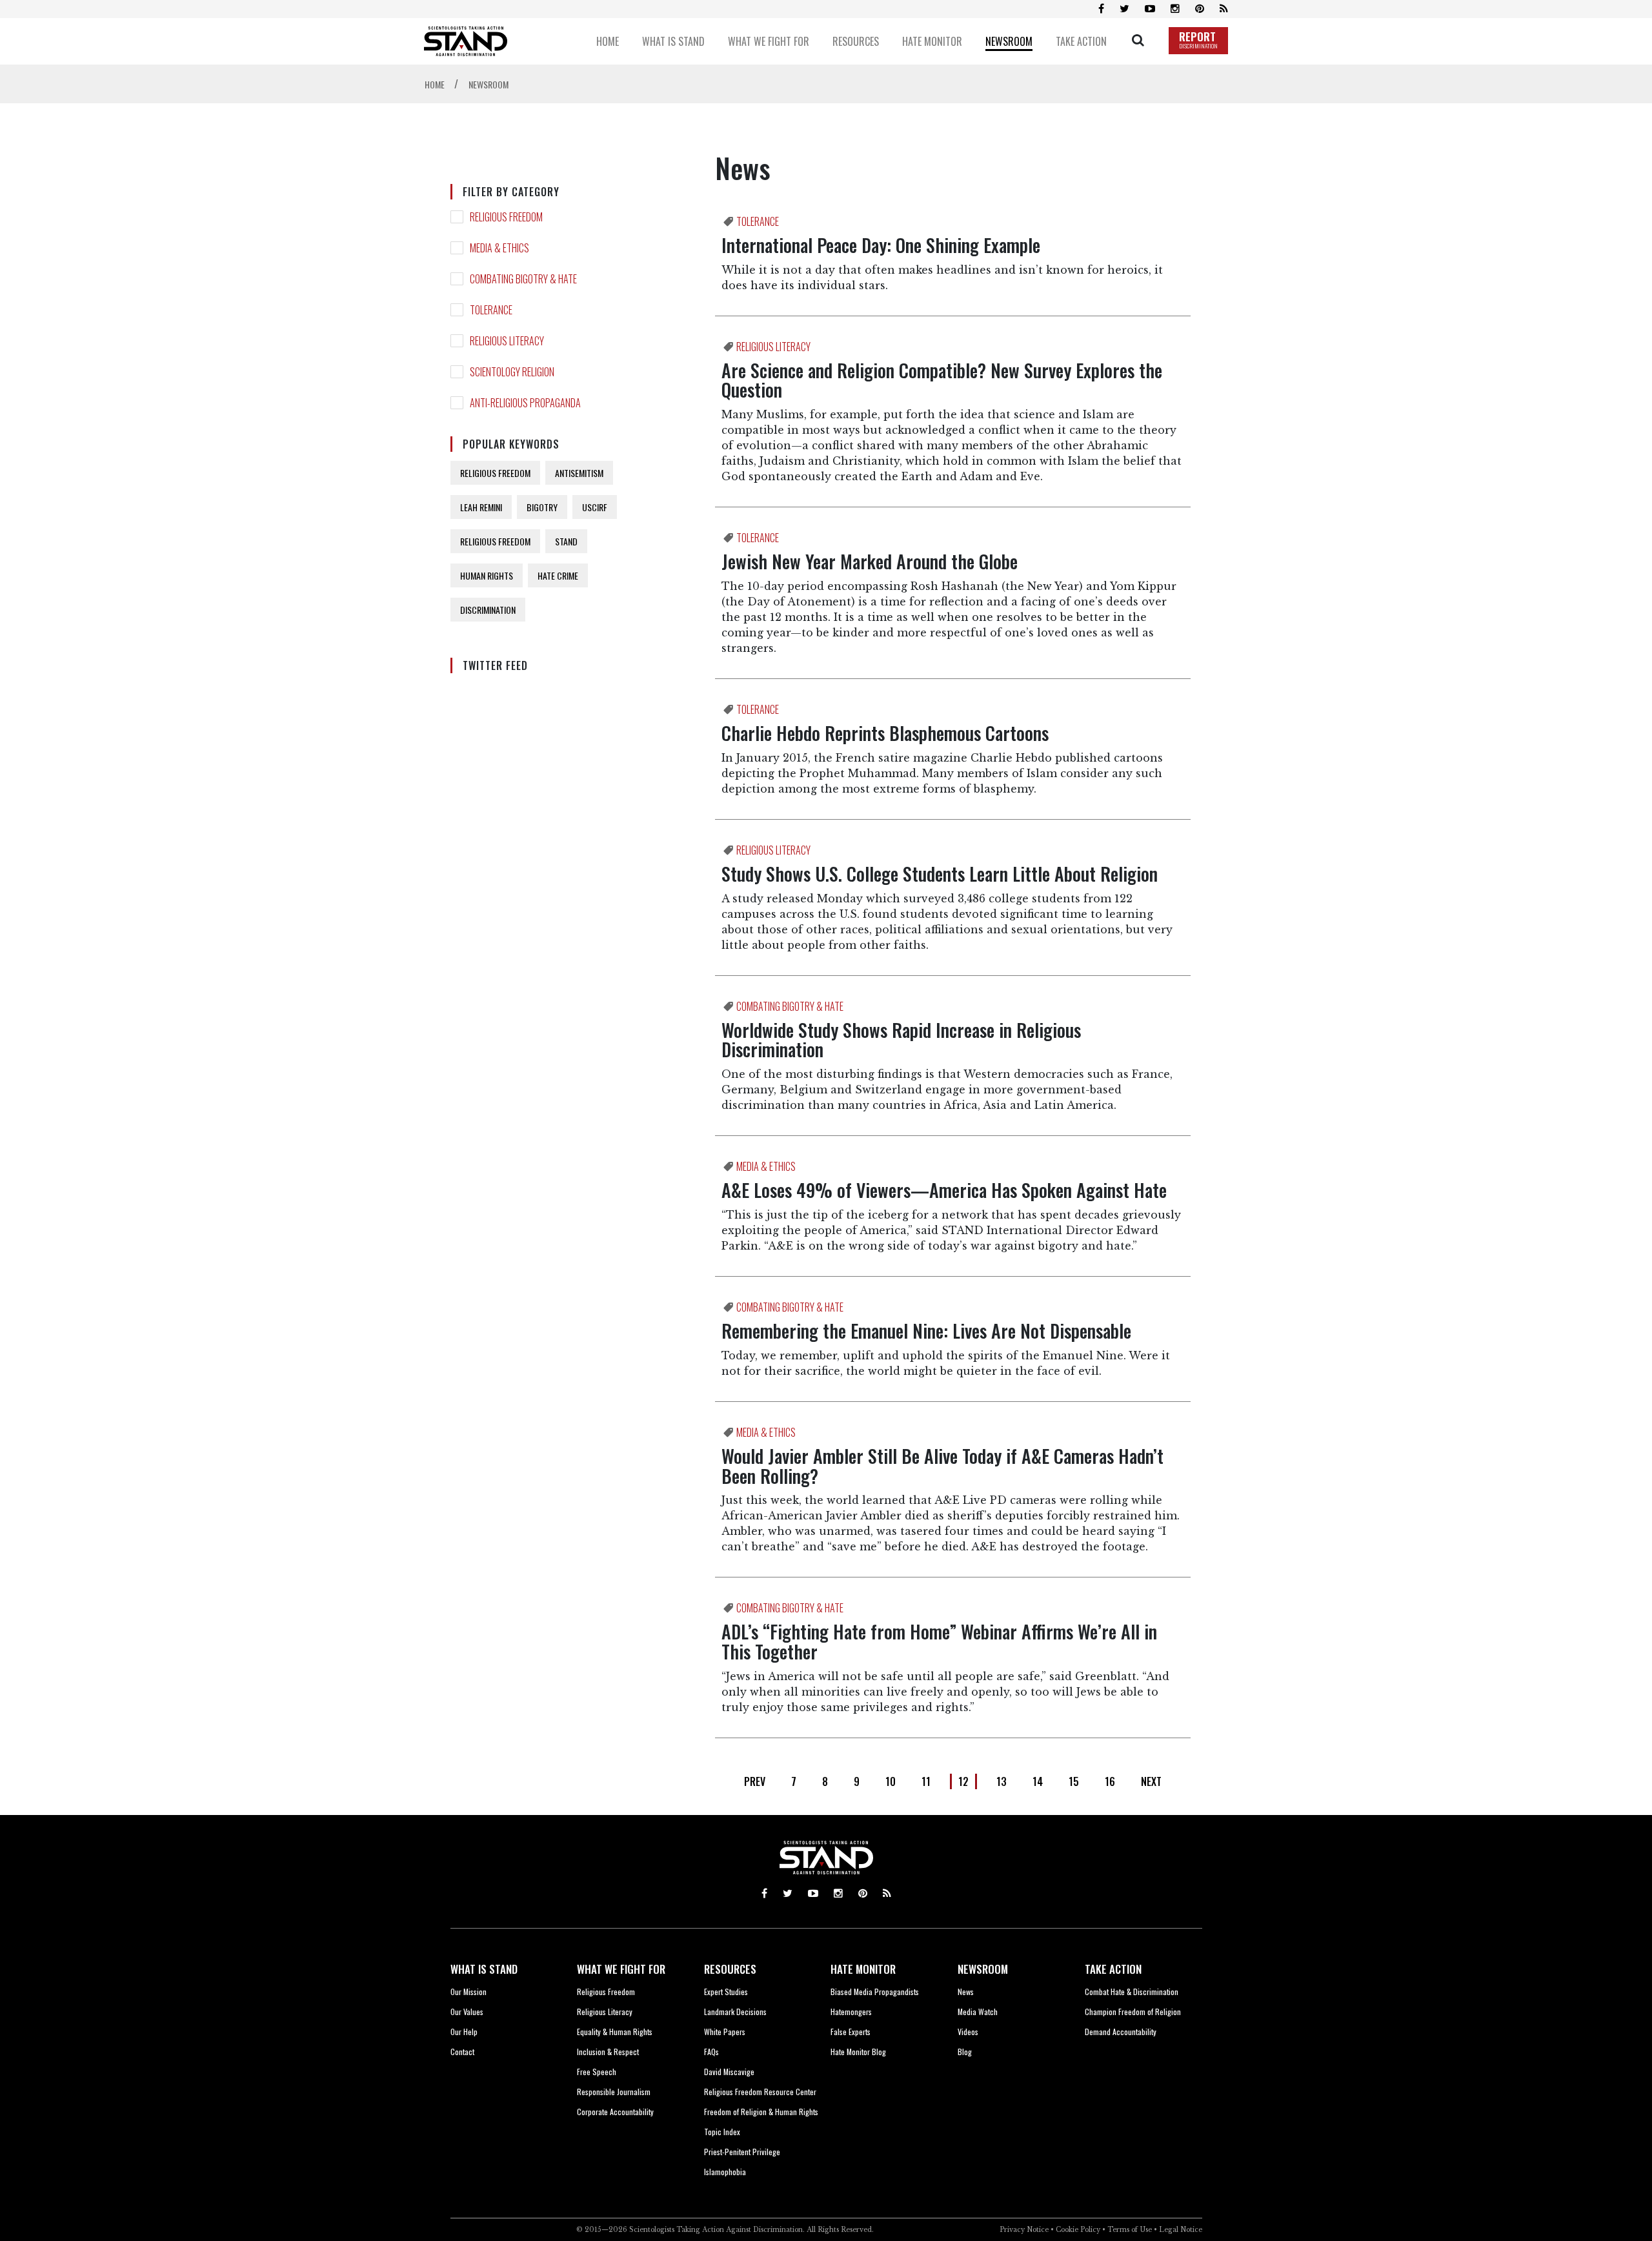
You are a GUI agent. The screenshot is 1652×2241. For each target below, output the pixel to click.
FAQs (711, 2052)
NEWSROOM (983, 1969)
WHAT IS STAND (484, 1969)
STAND (566, 541)
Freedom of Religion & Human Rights (761, 2112)
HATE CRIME (558, 575)
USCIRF (595, 507)
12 (963, 1781)
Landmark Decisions (735, 2012)
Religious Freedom (606, 1992)
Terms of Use (1130, 2230)
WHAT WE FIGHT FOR (621, 1969)
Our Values (467, 2012)
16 (1110, 1781)
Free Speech (597, 2072)
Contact (462, 2052)
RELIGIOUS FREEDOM (506, 217)
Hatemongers (851, 2012)
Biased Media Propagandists (875, 1992)
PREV (755, 1781)
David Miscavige (729, 2072)
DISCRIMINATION (488, 610)
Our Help (464, 2032)
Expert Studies (726, 1992)
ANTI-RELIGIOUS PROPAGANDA (525, 403)
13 (1002, 1781)
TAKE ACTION (1113, 1969)
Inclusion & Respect (608, 2052)
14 (1038, 1781)
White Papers (725, 2032)
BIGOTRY (542, 507)
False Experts (851, 2032)
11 (926, 1781)
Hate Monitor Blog (858, 2052)
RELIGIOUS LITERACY (507, 341)
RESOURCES (730, 1969)
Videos (968, 2032)
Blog (965, 2052)
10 (891, 1781)
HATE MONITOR (863, 1969)
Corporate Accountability (615, 2112)
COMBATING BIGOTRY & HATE (523, 279)
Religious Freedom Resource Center (760, 2092)
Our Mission (468, 1992)
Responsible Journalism (614, 2092)
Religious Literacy (605, 2012)
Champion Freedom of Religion (1133, 2012)
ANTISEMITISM (579, 473)
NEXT (1151, 1781)
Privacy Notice (1024, 2230)
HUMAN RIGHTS (487, 575)
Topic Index (722, 2132)
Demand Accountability (1121, 2032)
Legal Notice (1181, 2230)
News (966, 1992)
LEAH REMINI (481, 507)
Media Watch (978, 2012)
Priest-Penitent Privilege (742, 2152)
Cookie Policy (1078, 2230)
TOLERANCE (491, 310)
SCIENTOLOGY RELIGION (512, 372)
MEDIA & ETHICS (499, 248)
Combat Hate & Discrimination (1132, 1992)
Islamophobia (725, 2172)
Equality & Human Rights (615, 2032)
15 (1074, 1781)
